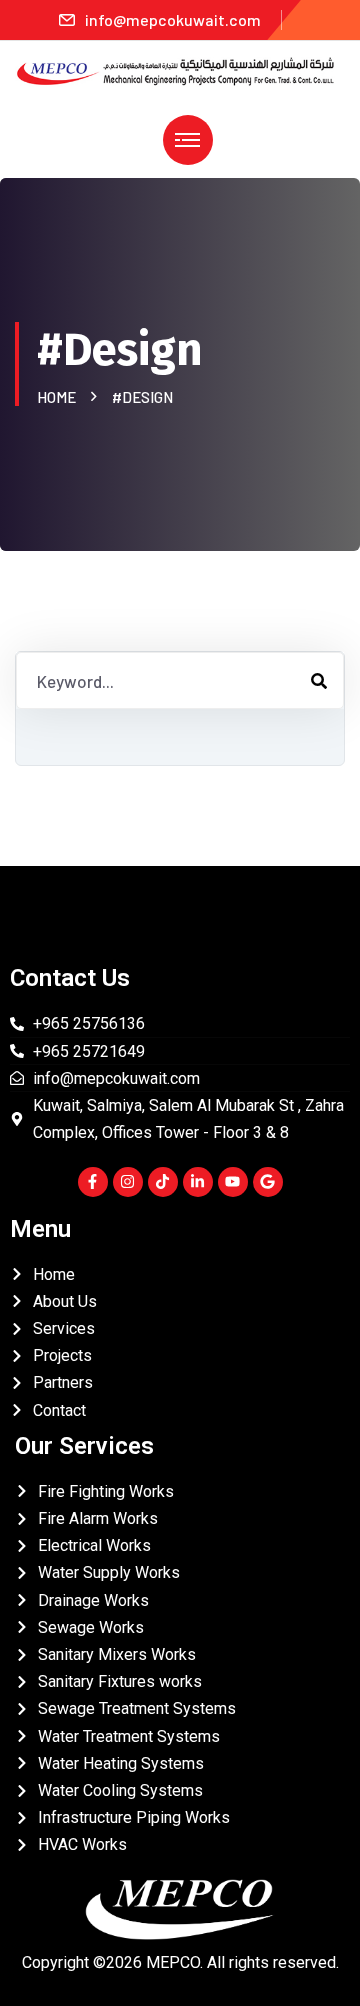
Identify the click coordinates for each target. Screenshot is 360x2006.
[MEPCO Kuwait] (180, 69)
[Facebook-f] (93, 1182)
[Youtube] (233, 1182)
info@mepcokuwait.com (173, 19)
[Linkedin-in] (198, 1182)
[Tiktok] (163, 1182)
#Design (142, 397)
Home (59, 397)
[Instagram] (128, 1182)
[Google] (268, 1182)
